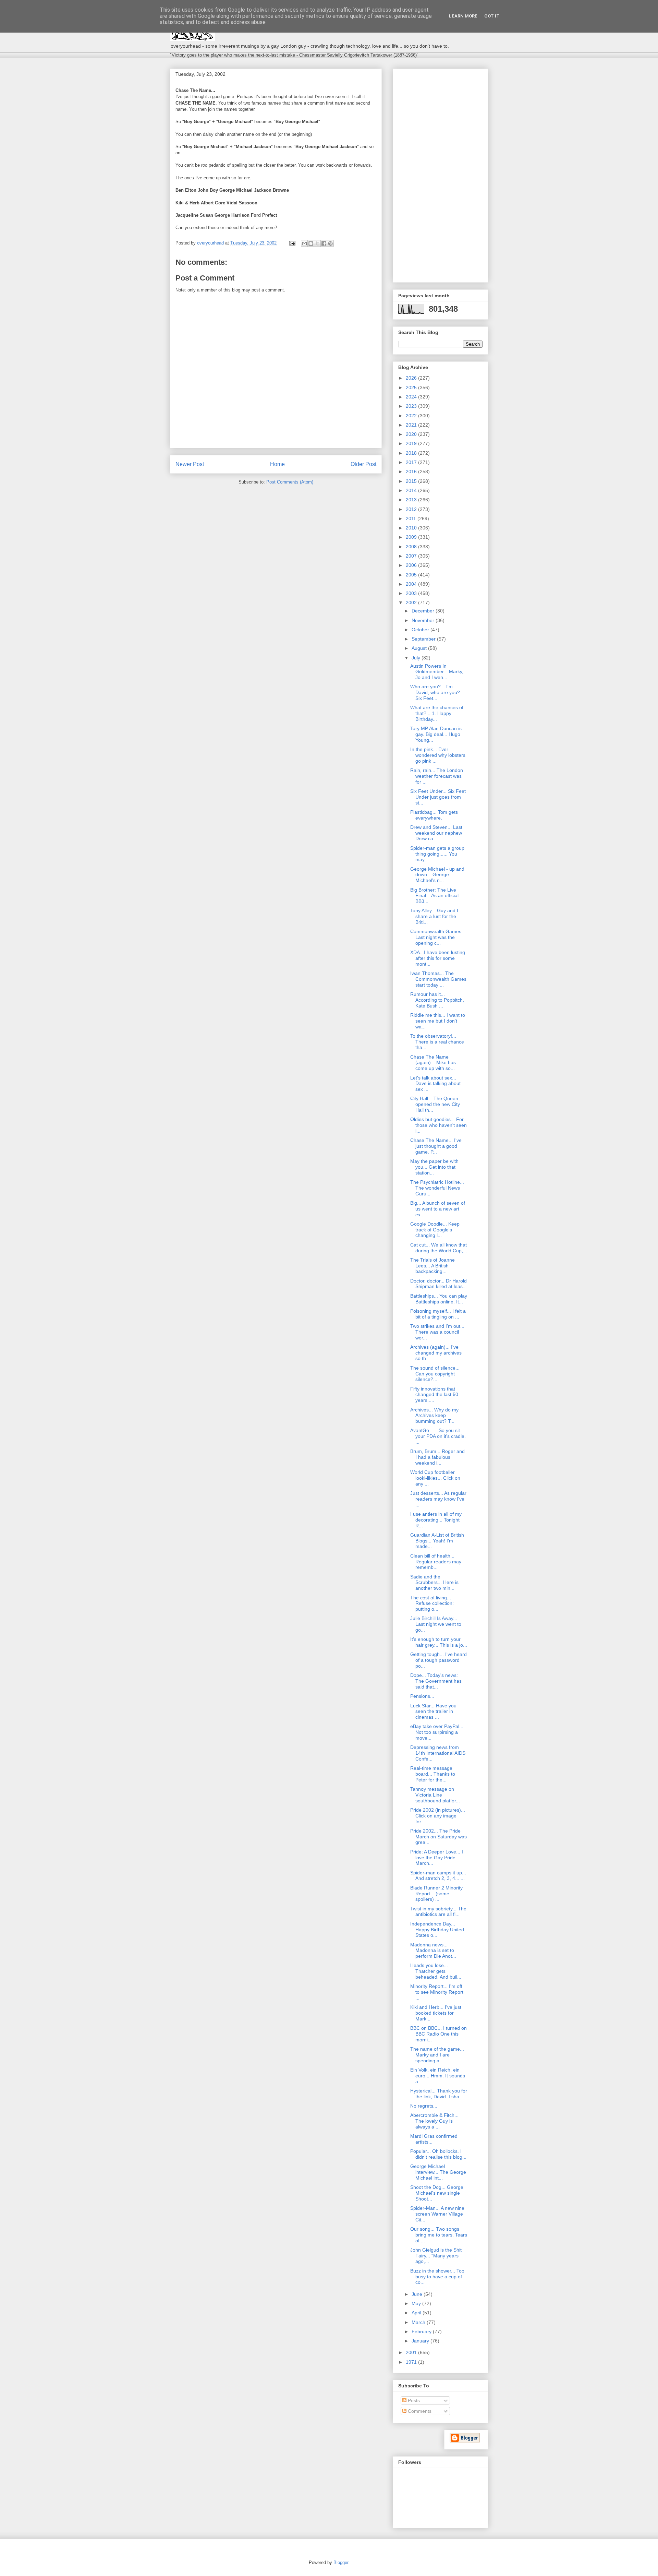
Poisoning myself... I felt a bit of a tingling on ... (438, 1314)
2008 (412, 547)
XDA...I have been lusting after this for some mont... (438, 958)
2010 (412, 528)
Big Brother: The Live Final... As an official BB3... (434, 896)
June (418, 2294)
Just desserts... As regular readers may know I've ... (438, 1499)
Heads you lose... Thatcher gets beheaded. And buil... (436, 1971)
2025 (412, 387)
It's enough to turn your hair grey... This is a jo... (439, 1642)
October (421, 630)
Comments (419, 2411)
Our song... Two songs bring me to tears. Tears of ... (439, 2235)
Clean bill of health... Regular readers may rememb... (436, 1562)
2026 (412, 378)
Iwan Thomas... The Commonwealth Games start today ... (438, 979)
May (417, 2303)
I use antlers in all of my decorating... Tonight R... (436, 1520)
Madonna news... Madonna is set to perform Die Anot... (433, 1951)
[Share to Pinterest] (330, 243)
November (424, 620)
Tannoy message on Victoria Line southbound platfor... (435, 1795)
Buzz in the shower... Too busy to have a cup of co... (437, 2277)
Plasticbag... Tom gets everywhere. (434, 815)
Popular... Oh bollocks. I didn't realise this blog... (438, 2154)
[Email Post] (292, 243)
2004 (412, 584)
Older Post (363, 464)
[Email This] (304, 243)
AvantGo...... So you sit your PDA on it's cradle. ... (438, 1436)
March (419, 2322)
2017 (412, 462)
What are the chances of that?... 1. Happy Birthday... (437, 713)
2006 (412, 565)
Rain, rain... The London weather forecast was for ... (437, 776)
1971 (412, 2362)
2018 (412, 453)
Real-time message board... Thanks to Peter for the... (433, 1774)
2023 (412, 406)
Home (277, 464)
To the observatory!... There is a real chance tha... (437, 1042)
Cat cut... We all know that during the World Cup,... (439, 1248)
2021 (412, 425)
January (421, 2341)
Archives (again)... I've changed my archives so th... (436, 1353)
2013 (412, 500)
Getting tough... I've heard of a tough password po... (438, 1660)
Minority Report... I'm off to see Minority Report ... (437, 1992)
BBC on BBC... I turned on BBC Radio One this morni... (438, 2034)
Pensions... (422, 1696)
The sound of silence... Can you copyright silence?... (435, 1374)
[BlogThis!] (311, 243)
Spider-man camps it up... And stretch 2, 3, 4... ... (438, 1876)
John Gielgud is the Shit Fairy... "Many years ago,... (436, 2256)
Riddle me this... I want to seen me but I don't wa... (438, 1021)
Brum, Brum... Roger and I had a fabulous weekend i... (437, 1457)
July (417, 658)
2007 (412, 556)
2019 (412, 443)
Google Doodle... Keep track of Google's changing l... (435, 1230)
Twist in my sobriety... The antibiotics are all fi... (438, 1912)
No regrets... (424, 2106)
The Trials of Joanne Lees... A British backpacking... (432, 1266)
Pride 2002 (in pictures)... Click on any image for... (438, 1816)
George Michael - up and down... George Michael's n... (437, 875)
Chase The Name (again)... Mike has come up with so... (433, 1063)
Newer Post (190, 464)
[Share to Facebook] (324, 243)
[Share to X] (317, 243)
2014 (412, 490)
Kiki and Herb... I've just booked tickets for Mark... (436, 2013)
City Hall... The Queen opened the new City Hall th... (435, 1104)
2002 (412, 603)
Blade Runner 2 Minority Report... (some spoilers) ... (436, 1894)
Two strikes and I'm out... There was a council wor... (437, 1332)
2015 (412, 481)
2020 (412, 434)
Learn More (463, 16)
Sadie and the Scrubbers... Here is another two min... (434, 1583)
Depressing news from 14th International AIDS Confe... (438, 1753)
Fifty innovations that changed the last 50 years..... (434, 1395)
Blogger (341, 2562)
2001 (412, 2352)
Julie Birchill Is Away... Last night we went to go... (436, 1624)
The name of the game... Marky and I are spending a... (437, 2055)
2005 (412, 575)
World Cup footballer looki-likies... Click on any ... (435, 1478)
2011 (412, 518)
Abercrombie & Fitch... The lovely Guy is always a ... (434, 2121)
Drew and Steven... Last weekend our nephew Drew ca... (436, 833)
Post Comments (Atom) (290, 482)
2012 (412, 509)
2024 (412, 397)
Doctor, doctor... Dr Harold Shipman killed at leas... (438, 1284)
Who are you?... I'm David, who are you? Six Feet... (435, 692)
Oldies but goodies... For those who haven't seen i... (438, 1125)
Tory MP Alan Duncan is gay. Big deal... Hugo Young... (436, 734)
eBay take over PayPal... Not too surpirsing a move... (437, 1732)
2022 (412, 416)
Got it (492, 16)
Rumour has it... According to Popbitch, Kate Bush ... (437, 1000)
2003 (412, 593)
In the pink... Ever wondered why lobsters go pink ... (438, 755)
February (422, 2331)
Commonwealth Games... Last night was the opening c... (438, 937)
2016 (412, 472)
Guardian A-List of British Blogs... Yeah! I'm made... (437, 1541)
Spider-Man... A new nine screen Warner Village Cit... (437, 2214)
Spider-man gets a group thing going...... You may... (437, 854)
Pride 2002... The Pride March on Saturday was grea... (438, 1837)
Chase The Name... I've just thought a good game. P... (436, 1146)
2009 (412, 537)
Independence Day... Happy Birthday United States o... (437, 1930)
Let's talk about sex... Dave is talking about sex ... (435, 1084)
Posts (413, 2400)
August (420, 648)
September (424, 639)
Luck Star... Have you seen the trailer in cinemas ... (433, 1712)
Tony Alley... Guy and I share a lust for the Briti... (434, 916)
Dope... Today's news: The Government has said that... (436, 1681)
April (417, 2313)
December (424, 611)
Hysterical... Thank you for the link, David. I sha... (439, 2094)
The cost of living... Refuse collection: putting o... (432, 1603)
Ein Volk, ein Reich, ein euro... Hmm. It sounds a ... (438, 2076)
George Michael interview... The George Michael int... (438, 2172)
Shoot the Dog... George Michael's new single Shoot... (437, 2193)
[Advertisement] (440, 174)
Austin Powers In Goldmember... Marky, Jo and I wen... (437, 672)
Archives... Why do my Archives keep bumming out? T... (434, 1416)
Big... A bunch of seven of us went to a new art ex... (438, 1209)
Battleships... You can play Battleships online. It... (439, 1299)
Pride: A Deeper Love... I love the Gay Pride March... (437, 1858)
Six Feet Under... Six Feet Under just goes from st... (438, 797)
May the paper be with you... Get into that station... (434, 1167)
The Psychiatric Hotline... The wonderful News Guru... (437, 1188)
